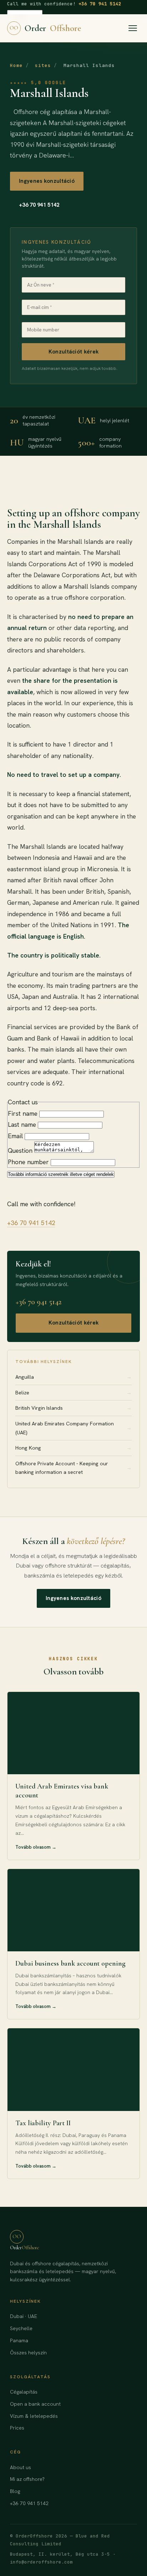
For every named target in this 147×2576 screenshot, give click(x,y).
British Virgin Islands (73, 1408)
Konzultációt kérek (73, 352)
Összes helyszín (28, 2353)
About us (21, 2467)
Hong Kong (73, 1448)
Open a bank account (35, 2404)
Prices (17, 2428)
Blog (15, 2491)
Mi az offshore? (27, 2479)
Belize (73, 1392)
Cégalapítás (24, 2392)
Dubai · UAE (24, 2316)
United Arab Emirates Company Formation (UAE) (73, 1428)
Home (16, 65)
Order (45, 28)
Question (20, 1150)
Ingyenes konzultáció (47, 181)
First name (23, 1113)
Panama (19, 2340)
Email (15, 1136)
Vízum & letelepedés (34, 2416)
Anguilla (73, 1377)
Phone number (28, 1162)
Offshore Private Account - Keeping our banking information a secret (73, 1468)
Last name (22, 1124)
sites (43, 65)
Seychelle (21, 2328)
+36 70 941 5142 (100, 4)
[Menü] (133, 28)
